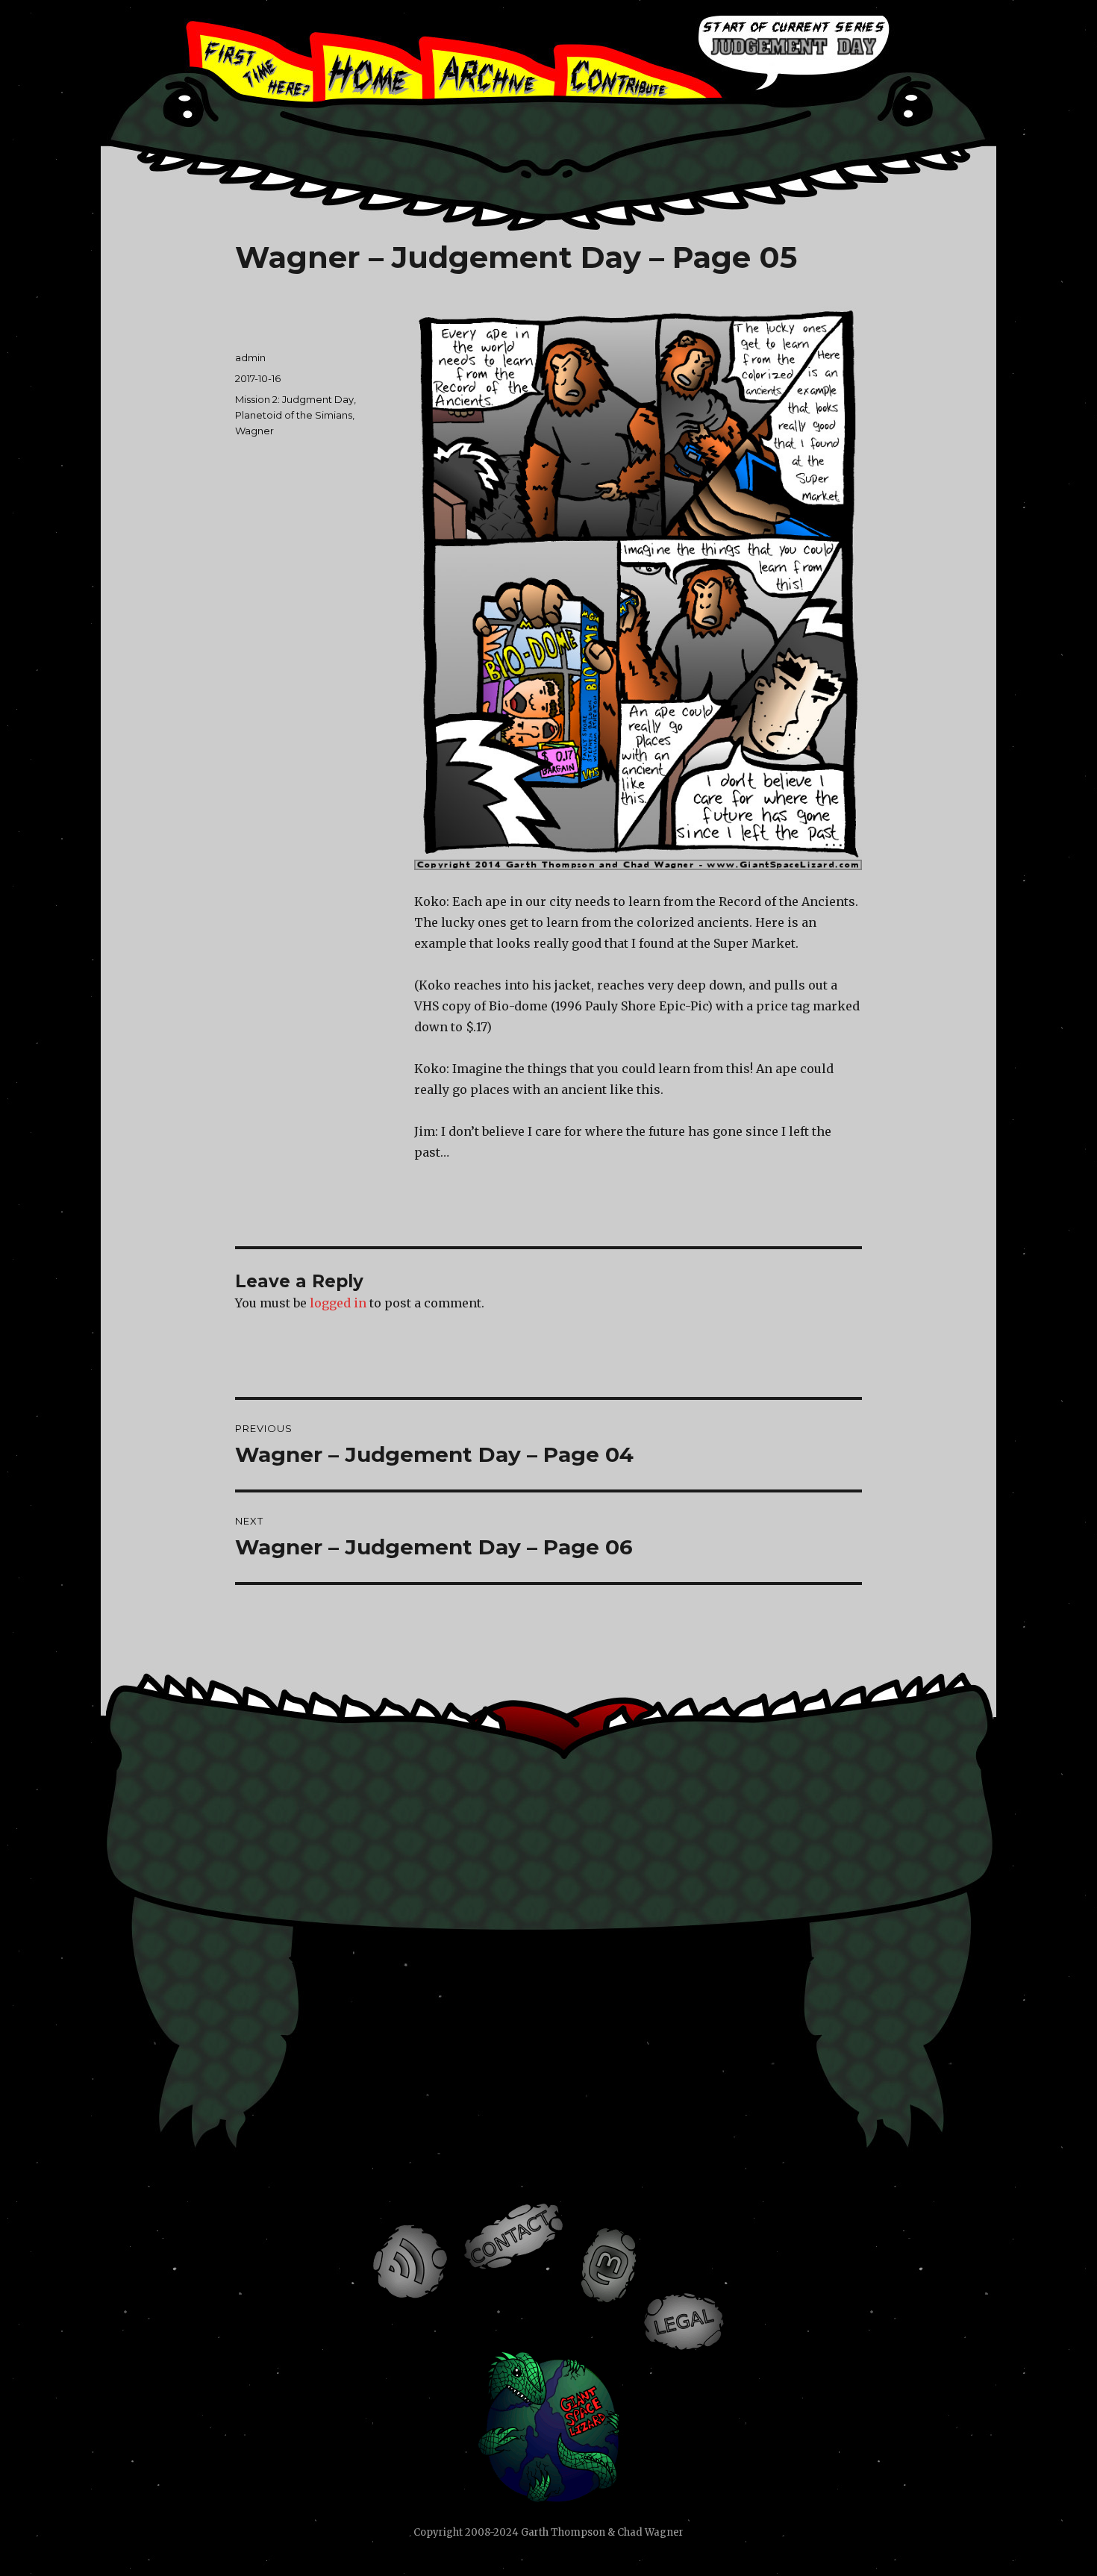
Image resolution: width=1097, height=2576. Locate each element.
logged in (338, 1303)
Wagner (254, 431)
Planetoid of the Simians (294, 415)
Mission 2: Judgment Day (294, 399)
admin (250, 357)
